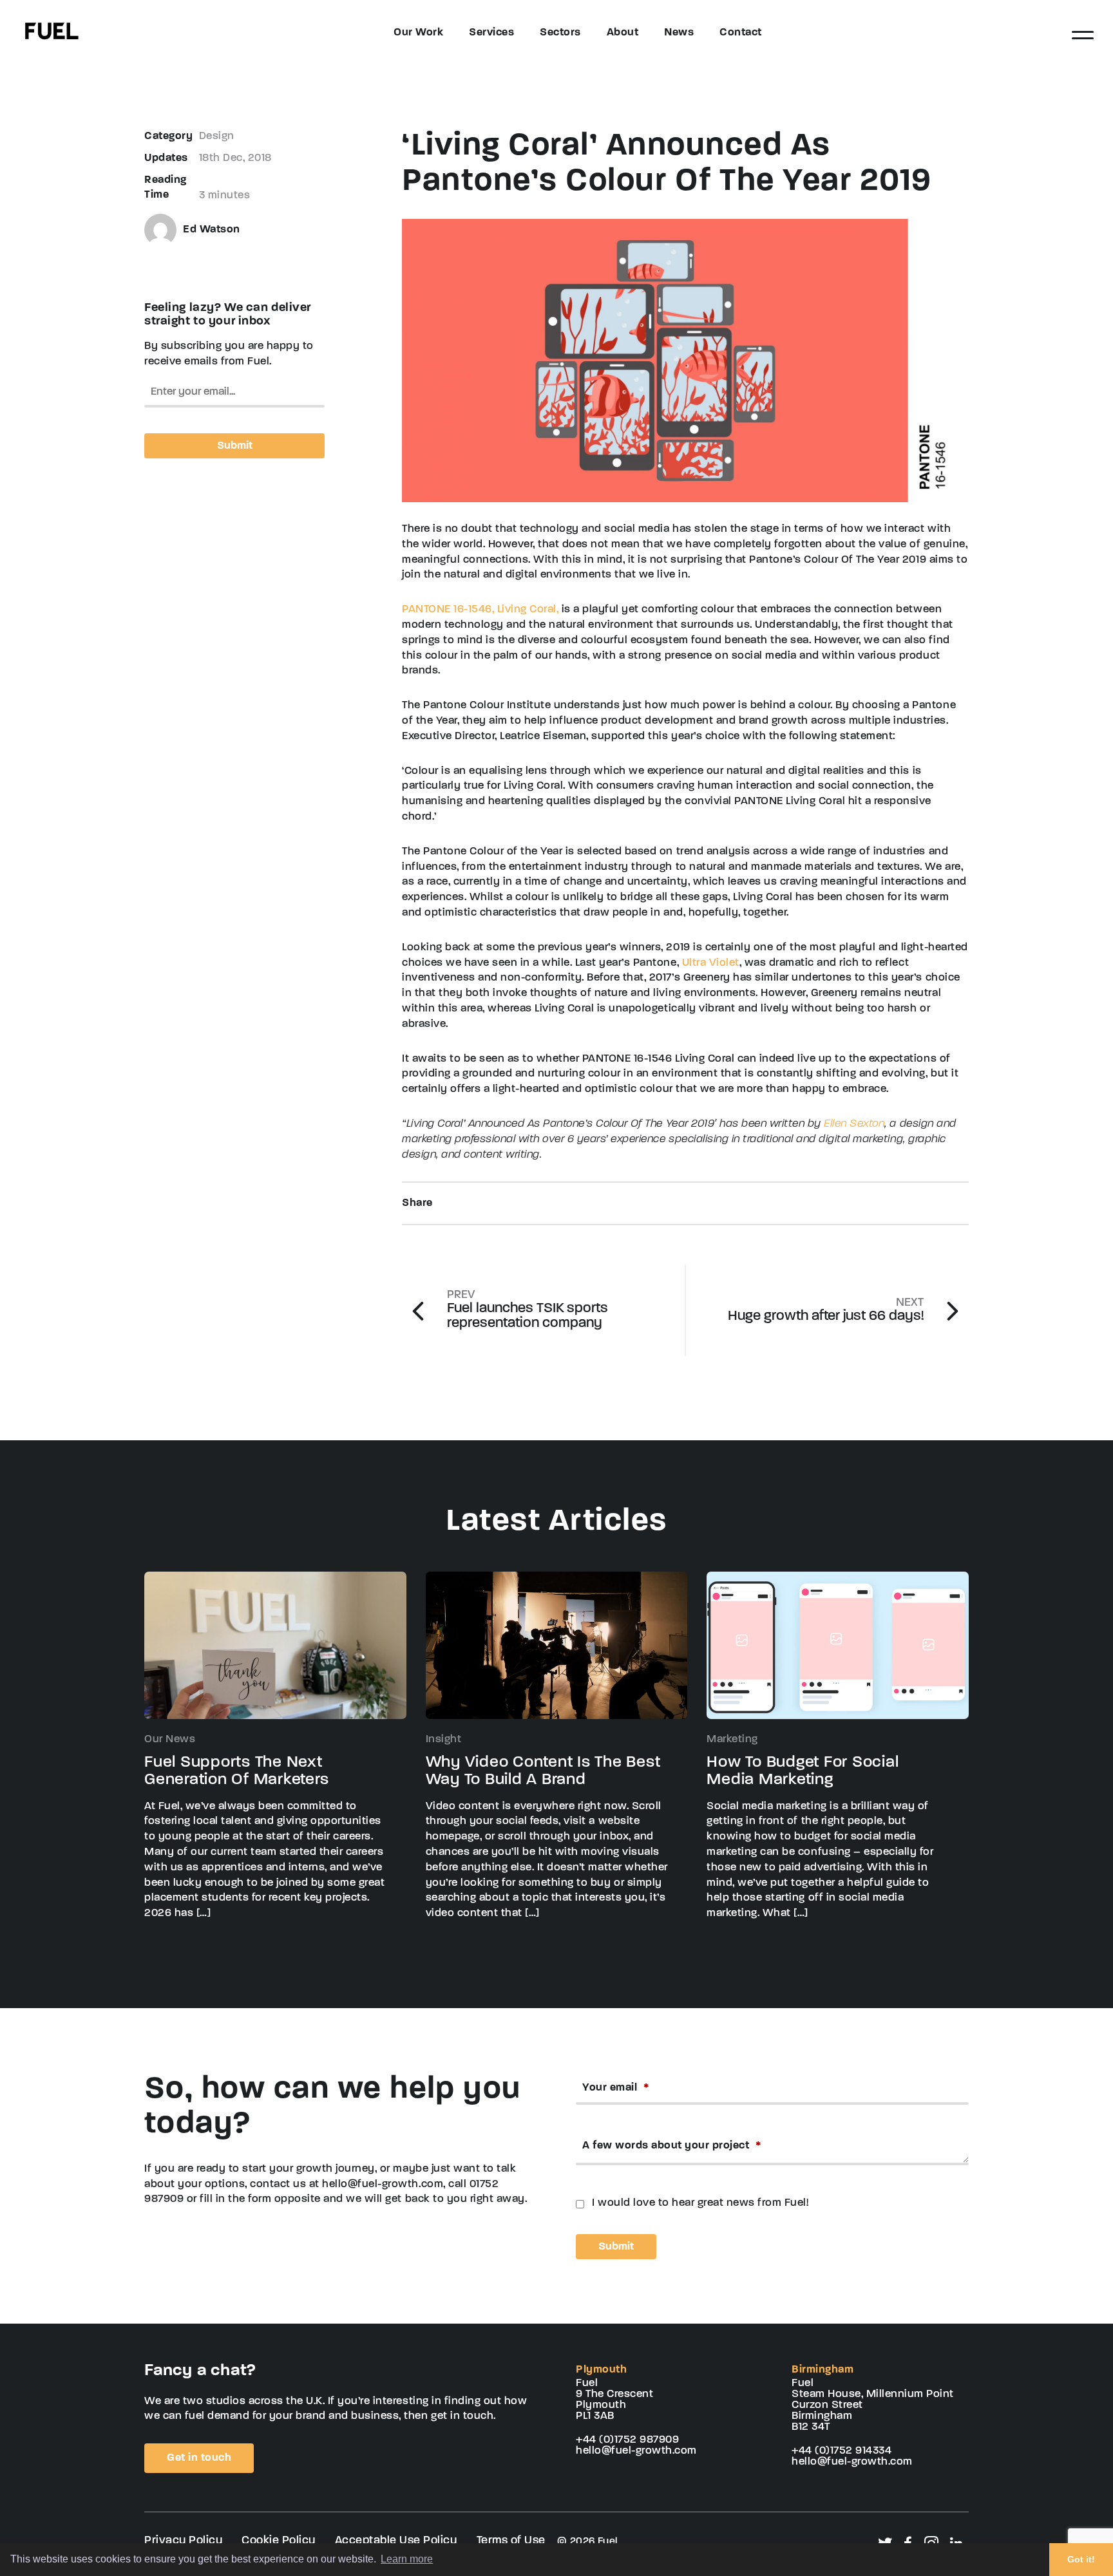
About (623, 33)
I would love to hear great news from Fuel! (700, 2203)
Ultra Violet (711, 963)
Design (217, 136)
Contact (741, 33)
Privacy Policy (183, 2541)
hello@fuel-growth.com (636, 2451)
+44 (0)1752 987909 (627, 2440)
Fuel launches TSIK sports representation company (528, 1310)
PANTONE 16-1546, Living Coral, (480, 609)
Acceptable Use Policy (396, 2541)
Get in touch (199, 2458)
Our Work (418, 33)
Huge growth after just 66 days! (826, 1311)
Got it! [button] (1081, 2559)
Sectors (560, 33)
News (679, 33)
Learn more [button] (407, 2559)
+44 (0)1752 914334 (842, 2451)
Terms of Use (511, 2541)
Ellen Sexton (854, 1124)
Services (491, 33)
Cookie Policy (279, 2541)
